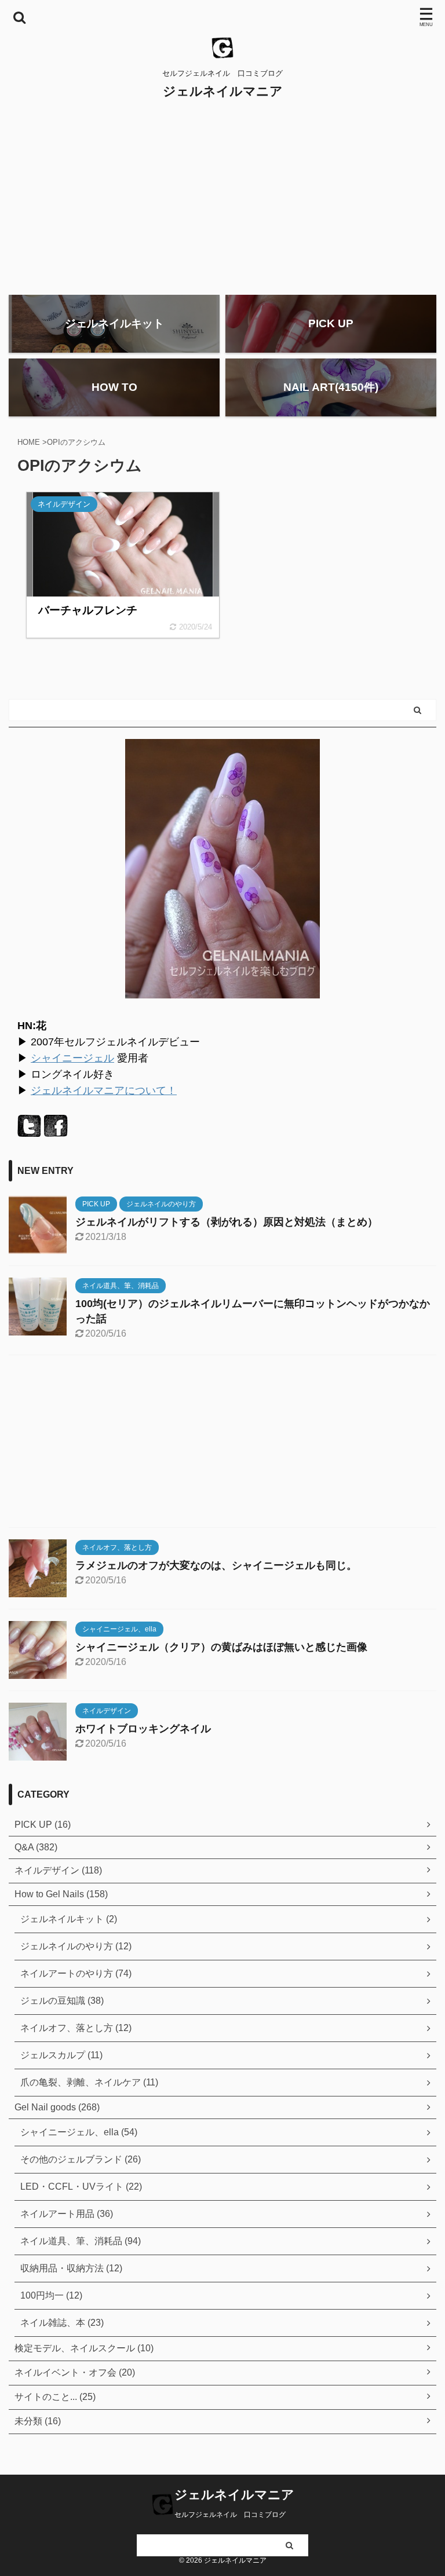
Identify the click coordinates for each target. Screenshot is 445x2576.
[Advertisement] (222, 199)
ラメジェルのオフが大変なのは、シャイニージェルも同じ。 (216, 1565)
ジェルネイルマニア (223, 91)
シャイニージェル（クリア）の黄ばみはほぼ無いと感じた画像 (221, 1647)
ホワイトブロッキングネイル (143, 1729)
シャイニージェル (72, 1058)
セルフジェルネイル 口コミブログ (230, 2515)
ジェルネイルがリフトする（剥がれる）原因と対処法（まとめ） (227, 1222)
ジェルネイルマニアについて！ (104, 1091)
